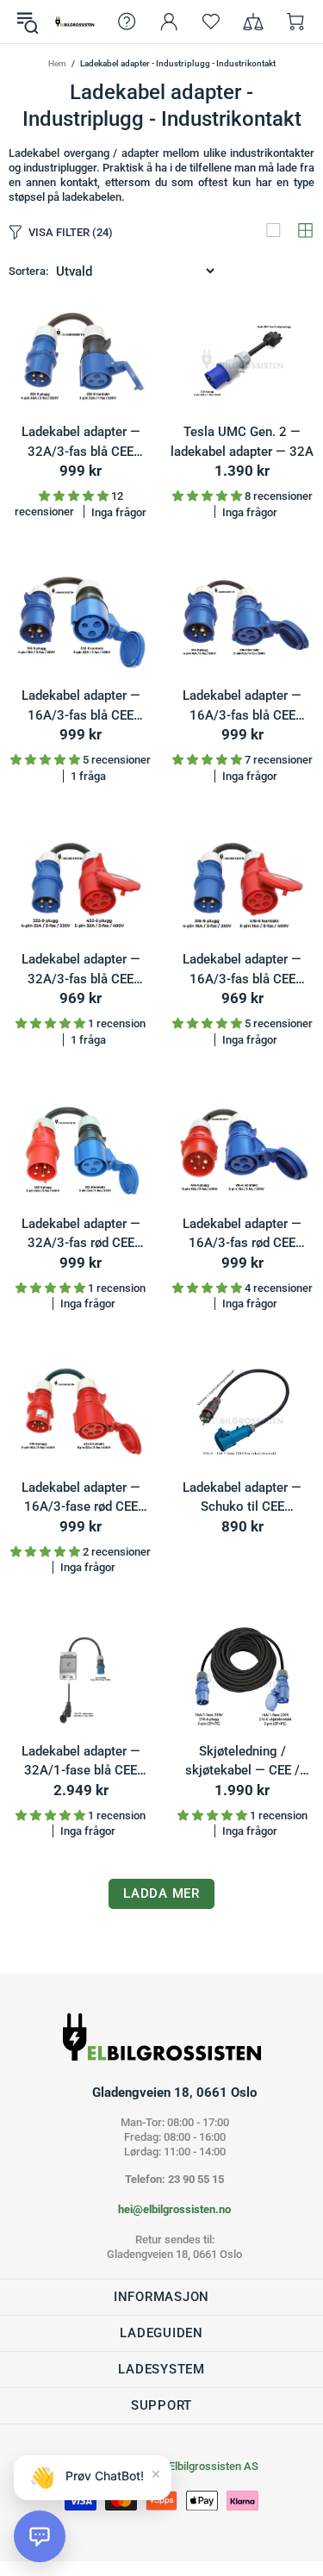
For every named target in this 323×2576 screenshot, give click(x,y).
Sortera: (28, 271)
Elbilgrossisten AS (75, 22)
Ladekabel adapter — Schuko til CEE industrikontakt (242, 1498)
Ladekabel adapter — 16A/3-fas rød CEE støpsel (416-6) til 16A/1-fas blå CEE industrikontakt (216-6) (242, 1235)
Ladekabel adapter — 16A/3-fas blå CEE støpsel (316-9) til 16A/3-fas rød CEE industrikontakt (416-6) (242, 970)
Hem (57, 63)
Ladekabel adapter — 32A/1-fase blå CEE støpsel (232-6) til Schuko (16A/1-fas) (81, 1762)
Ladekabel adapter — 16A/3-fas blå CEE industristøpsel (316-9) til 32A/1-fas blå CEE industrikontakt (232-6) (81, 706)
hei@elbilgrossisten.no (174, 2209)
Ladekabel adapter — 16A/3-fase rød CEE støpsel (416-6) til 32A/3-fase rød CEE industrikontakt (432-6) (81, 1498)
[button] (40, 2536)
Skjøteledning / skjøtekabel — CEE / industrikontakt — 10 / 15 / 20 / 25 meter (242, 1762)
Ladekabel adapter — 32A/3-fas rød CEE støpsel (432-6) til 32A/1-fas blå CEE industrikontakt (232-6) (81, 1235)
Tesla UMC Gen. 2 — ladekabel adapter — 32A (242, 442)
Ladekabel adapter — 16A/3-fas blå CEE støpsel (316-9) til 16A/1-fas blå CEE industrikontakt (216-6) (242, 706)
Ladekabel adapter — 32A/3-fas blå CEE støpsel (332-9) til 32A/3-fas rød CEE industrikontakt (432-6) (81, 970)
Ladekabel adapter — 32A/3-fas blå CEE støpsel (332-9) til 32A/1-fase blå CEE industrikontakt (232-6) (81, 443)
